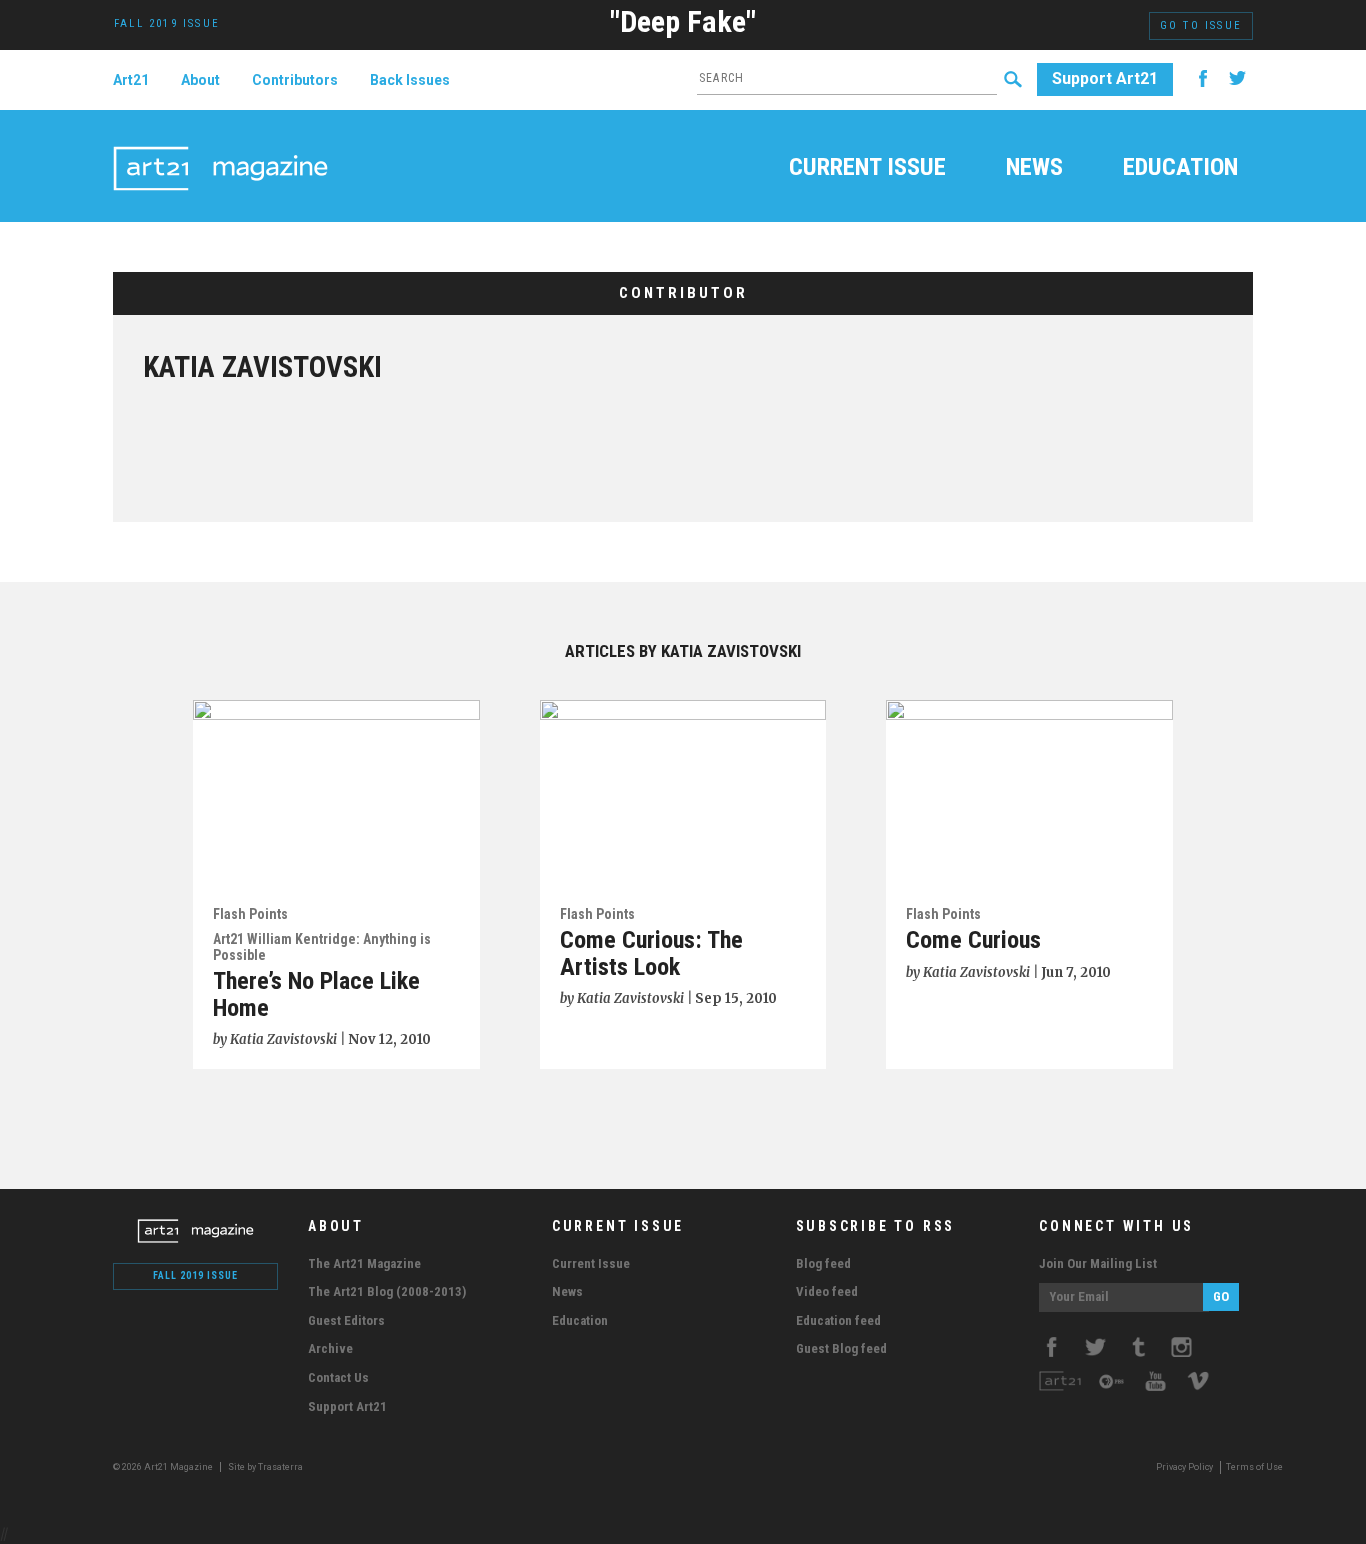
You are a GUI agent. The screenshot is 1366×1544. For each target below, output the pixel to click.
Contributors (295, 80)
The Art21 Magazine (364, 1263)
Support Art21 (1105, 78)
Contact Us (338, 1377)
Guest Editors (346, 1320)
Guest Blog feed (841, 1348)
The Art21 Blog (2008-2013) (387, 1291)
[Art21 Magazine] (220, 145)
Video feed (827, 1291)
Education (1180, 169)
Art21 (131, 80)
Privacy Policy (1184, 1467)
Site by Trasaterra (265, 1467)
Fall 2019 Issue (195, 1275)
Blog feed (823, 1263)
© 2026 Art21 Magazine (164, 1467)
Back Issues (410, 80)
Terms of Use (1254, 1467)
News (1034, 169)
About (200, 80)
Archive (330, 1348)
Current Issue (867, 169)
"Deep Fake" (683, 21)
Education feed (838, 1320)
